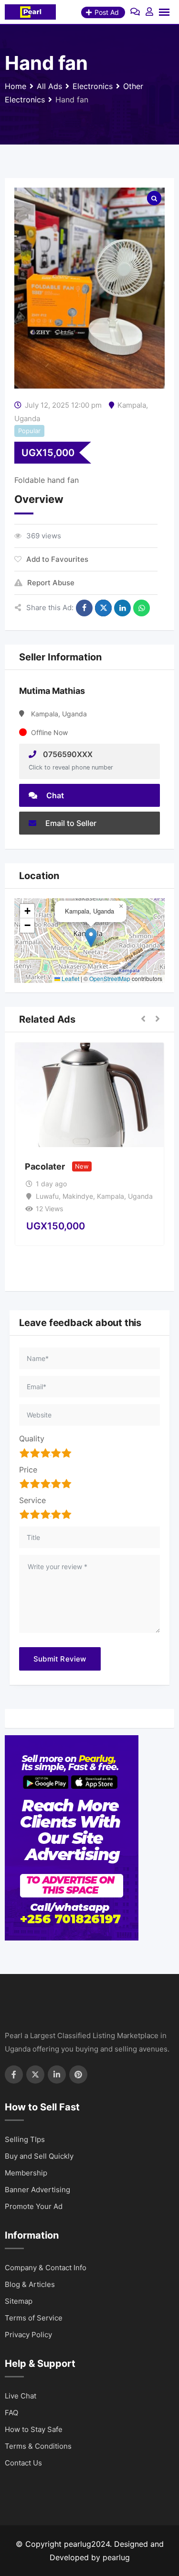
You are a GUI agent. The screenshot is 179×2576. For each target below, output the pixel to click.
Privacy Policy (28, 2335)
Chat (54, 795)
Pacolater (45, 1166)
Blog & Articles (30, 2284)
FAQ (11, 2413)
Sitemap (19, 2301)
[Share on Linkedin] (122, 608)
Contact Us (23, 2463)
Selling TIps (25, 2139)
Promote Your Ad (34, 2206)
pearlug (116, 2557)
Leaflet (70, 978)
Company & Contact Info (46, 2268)
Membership (26, 2173)
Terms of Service (34, 2318)
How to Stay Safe (34, 2429)
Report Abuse (51, 583)
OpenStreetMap (110, 978)
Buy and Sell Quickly (39, 2156)
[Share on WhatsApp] (142, 608)
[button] (91, 938)
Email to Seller (70, 823)
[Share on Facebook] (84, 608)
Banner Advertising (37, 2190)
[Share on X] (103, 608)
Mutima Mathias (52, 691)
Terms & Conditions (38, 2446)
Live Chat (21, 2396)
